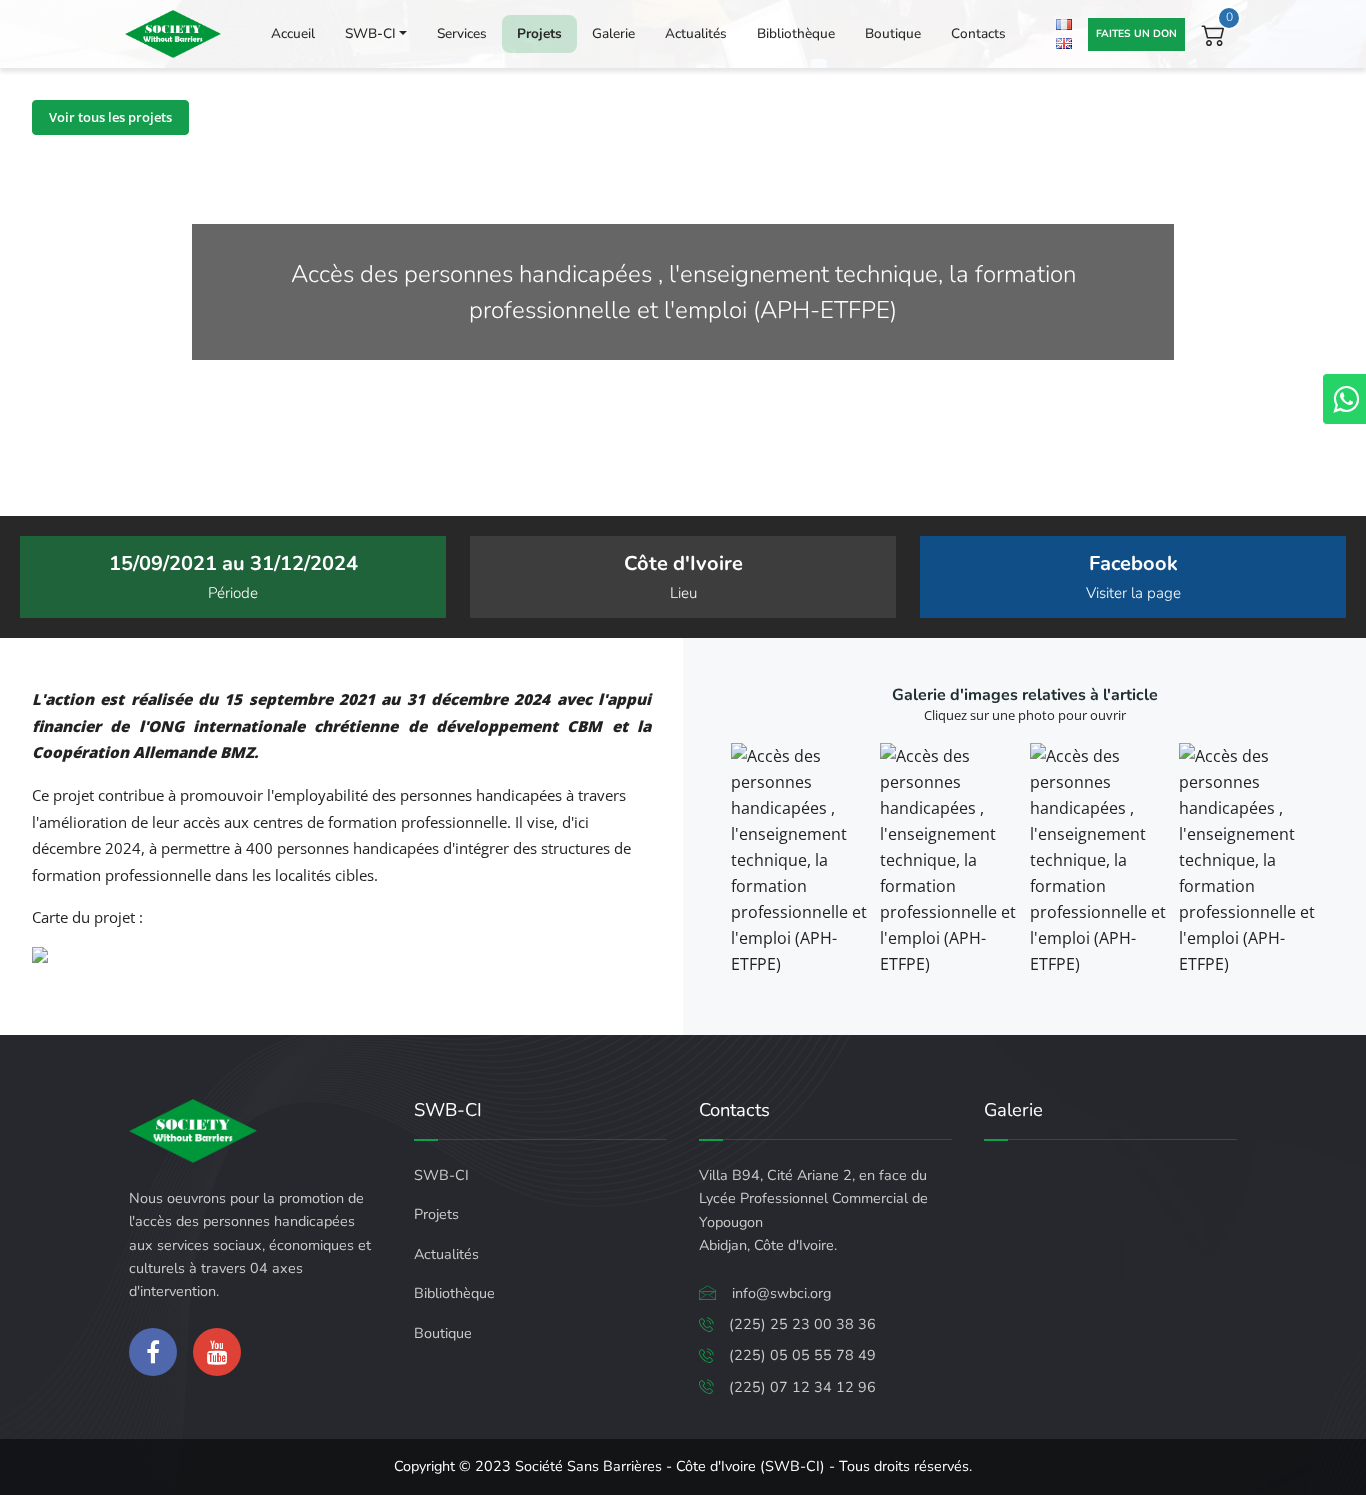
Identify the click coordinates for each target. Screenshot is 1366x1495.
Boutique (893, 33)
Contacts (978, 33)
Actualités (696, 33)
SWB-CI (370, 33)
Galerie (613, 33)
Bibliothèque (796, 33)
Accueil (293, 33)
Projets (539, 33)
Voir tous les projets (110, 117)
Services (462, 33)
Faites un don (1136, 33)
